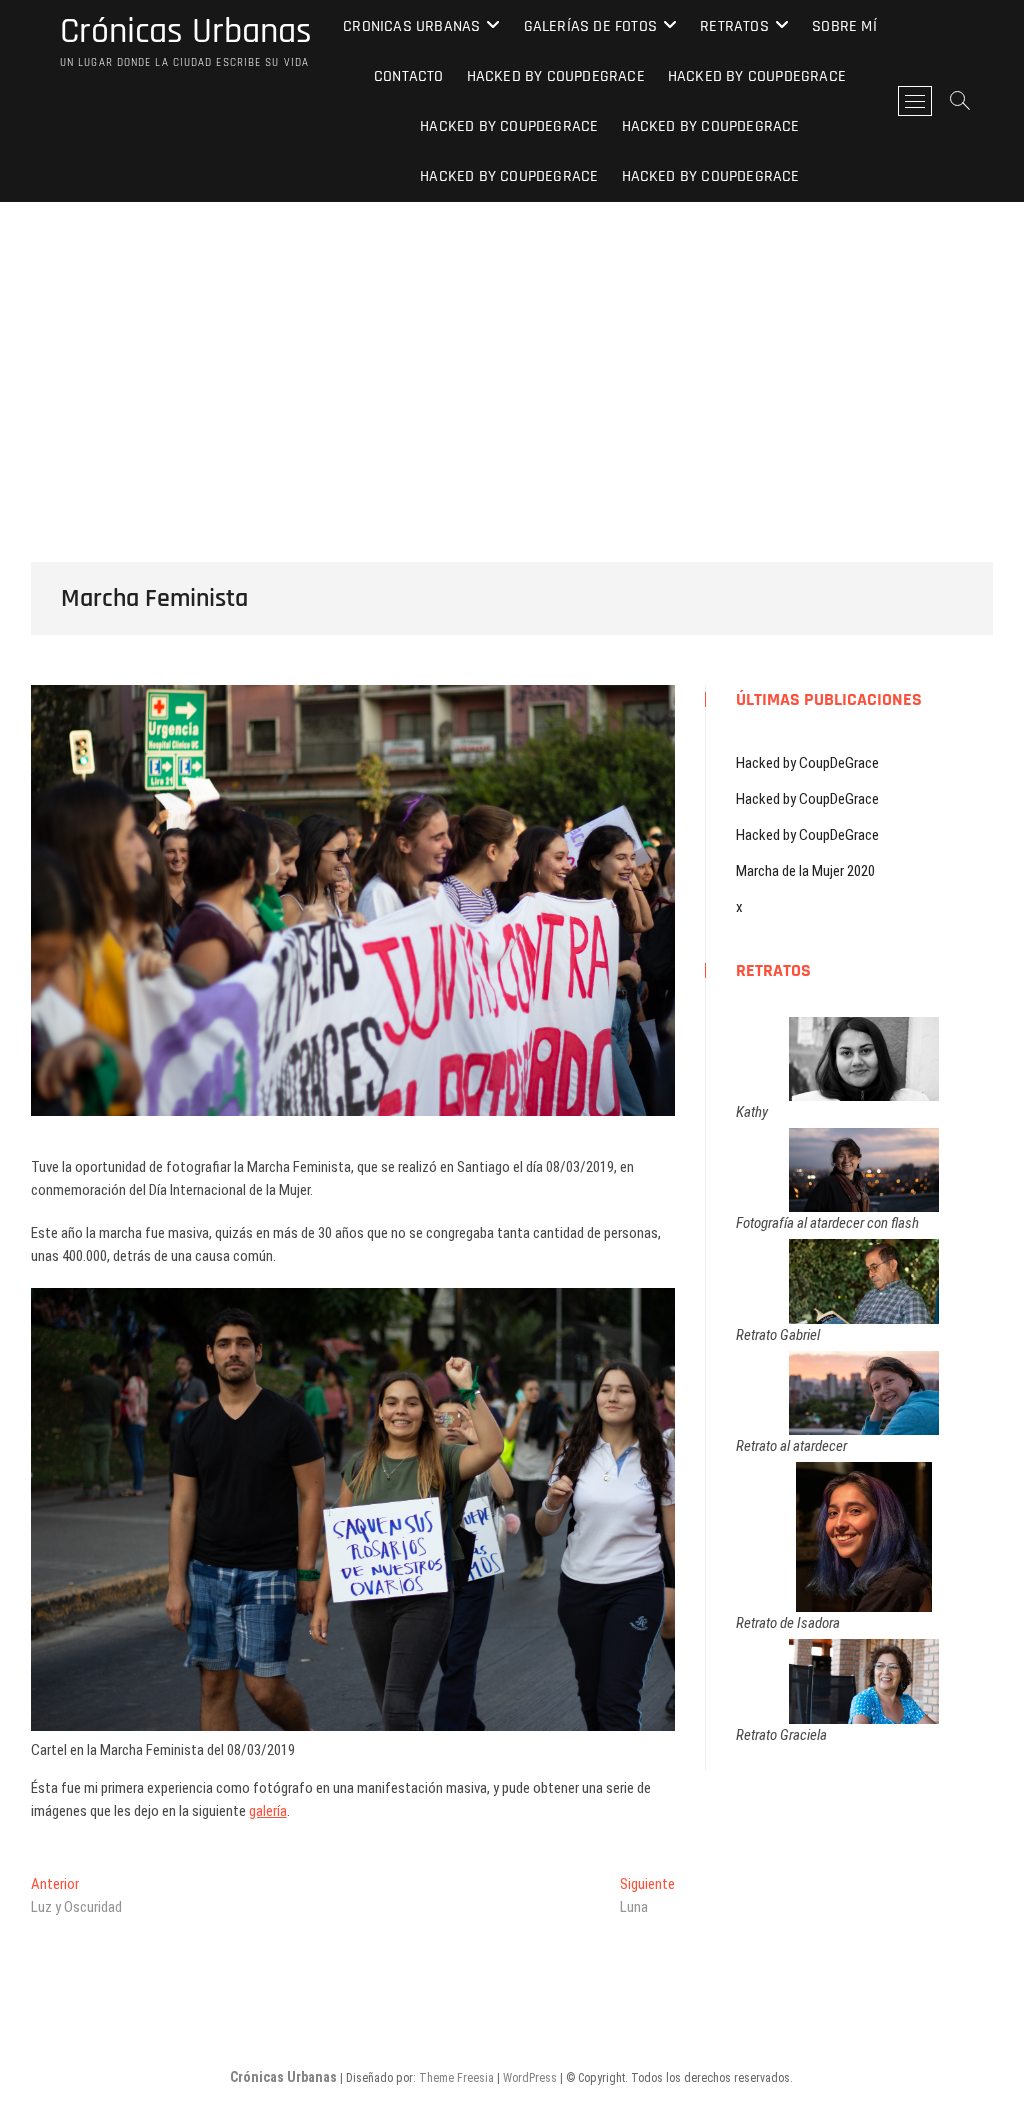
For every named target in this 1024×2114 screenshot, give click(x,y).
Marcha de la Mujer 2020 (805, 871)
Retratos (734, 26)
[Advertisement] (512, 352)
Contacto (409, 76)
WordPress (530, 2078)
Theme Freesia (456, 2078)
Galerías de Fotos (590, 26)
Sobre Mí (844, 26)
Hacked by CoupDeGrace (556, 76)
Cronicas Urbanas (411, 26)
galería (268, 1811)
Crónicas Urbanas (186, 32)
